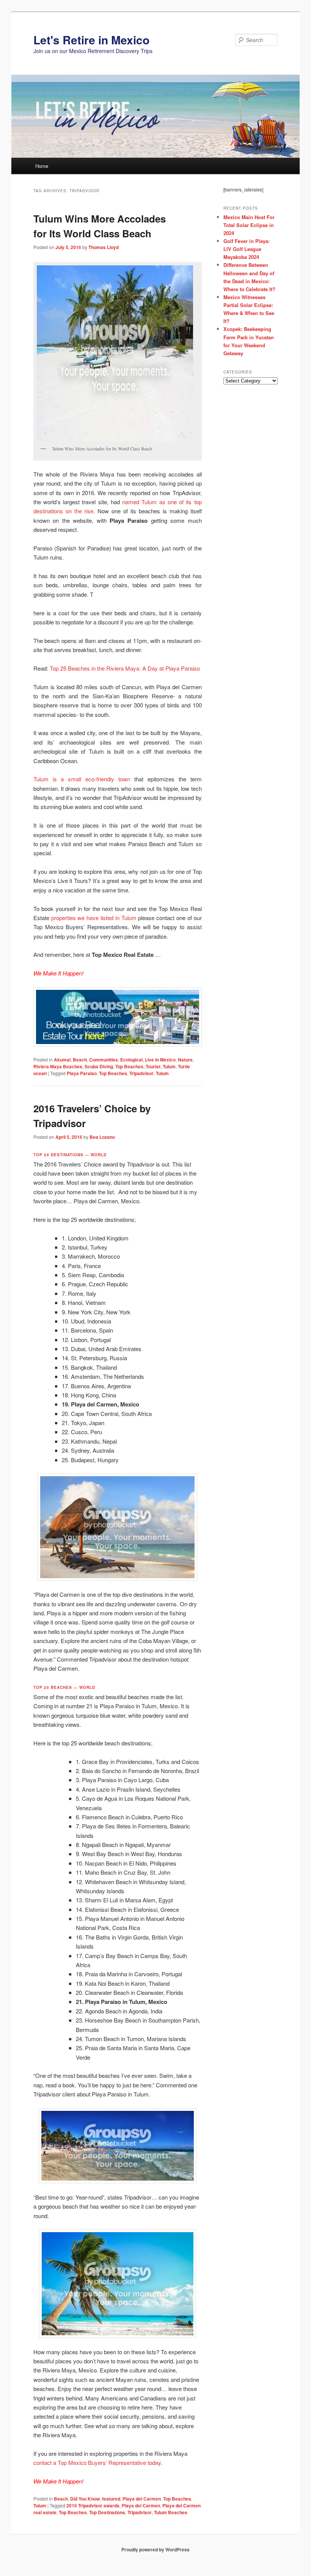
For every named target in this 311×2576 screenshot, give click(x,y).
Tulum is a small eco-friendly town (82, 779)
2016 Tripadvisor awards (93, 2505)
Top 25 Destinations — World (70, 1155)
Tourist (153, 1066)
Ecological (131, 1060)
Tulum (169, 1066)
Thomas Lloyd (104, 247)
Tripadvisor (141, 1073)
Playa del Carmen (142, 2499)
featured (111, 2499)
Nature (185, 1060)
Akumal (62, 1060)
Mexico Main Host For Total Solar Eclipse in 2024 (249, 225)
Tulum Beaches (171, 2512)
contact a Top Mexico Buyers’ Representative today (97, 2462)
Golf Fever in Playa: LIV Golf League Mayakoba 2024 (247, 249)
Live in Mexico (160, 1060)
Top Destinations (107, 2512)
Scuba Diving (99, 1066)
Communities (104, 1060)
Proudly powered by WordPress (155, 2549)
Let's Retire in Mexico (91, 40)
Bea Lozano (102, 1137)
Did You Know (85, 2499)
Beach (80, 1060)
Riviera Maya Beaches (58, 1066)
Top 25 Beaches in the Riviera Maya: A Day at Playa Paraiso (125, 668)
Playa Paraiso (82, 1073)
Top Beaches (129, 1066)
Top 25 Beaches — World (64, 1687)
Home (42, 166)
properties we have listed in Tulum (94, 918)
